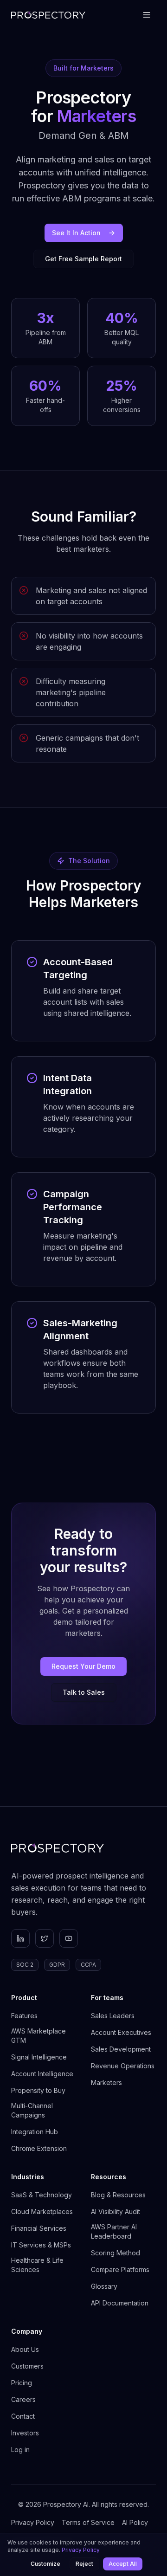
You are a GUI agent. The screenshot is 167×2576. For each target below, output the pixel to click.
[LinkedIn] (20, 1938)
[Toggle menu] (147, 15)
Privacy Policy (81, 2550)
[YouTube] (69, 1938)
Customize (45, 2564)
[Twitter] (45, 1938)
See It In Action (76, 233)
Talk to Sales (84, 1692)
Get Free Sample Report (83, 259)
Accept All (123, 2564)
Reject (84, 2564)
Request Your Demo (83, 1666)
